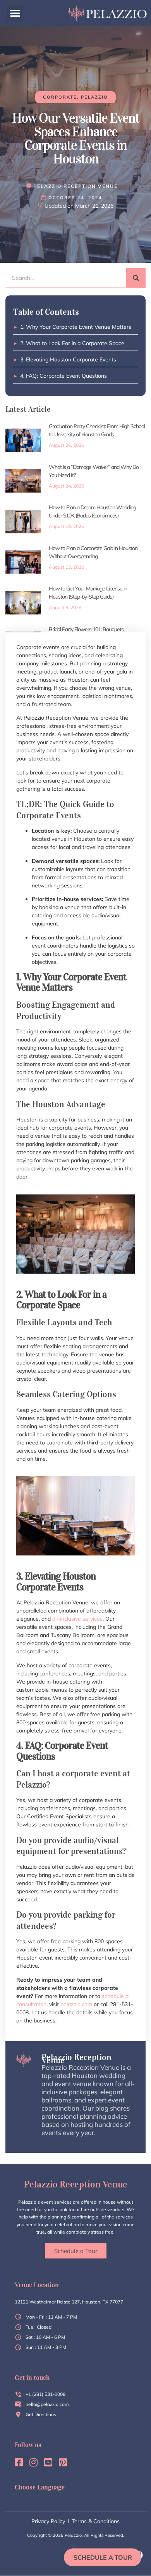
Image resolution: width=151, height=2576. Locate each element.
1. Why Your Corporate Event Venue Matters (76, 327)
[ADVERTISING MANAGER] (72, 186)
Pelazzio (94, 97)
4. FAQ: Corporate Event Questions (63, 376)
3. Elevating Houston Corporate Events (68, 359)
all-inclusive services (77, 1619)
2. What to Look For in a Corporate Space (72, 343)
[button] (15, 13)
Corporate (60, 97)
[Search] (136, 278)
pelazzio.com (76, 2004)
